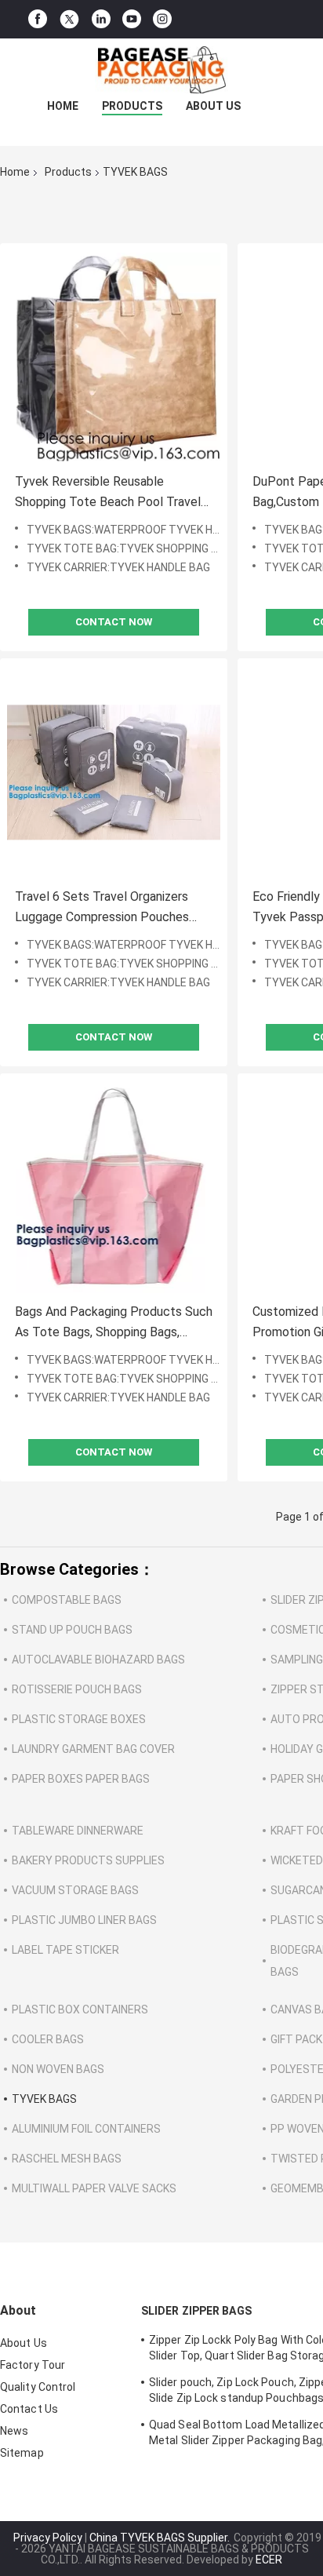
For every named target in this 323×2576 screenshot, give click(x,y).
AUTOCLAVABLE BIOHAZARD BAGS (98, 1660)
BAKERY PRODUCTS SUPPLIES (88, 1860)
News (14, 2431)
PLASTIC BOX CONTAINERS (80, 2009)
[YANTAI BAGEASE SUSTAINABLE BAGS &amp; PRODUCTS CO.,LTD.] (161, 70)
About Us (213, 106)
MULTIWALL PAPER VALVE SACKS (94, 2188)
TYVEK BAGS (44, 2099)
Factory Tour (33, 2365)
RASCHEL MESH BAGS (67, 2159)
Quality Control (38, 2387)
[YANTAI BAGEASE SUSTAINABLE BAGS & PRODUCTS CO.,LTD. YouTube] (132, 19)
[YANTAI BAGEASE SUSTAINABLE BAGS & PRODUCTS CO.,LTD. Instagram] (162, 19)
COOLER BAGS (48, 2039)
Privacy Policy (48, 2538)
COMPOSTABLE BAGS (67, 1600)
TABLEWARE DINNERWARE (78, 1831)
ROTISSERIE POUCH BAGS (77, 1689)
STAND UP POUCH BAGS (72, 1630)
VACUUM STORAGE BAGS (75, 1890)
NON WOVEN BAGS (58, 2069)
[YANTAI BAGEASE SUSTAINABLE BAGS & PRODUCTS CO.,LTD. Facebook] (38, 19)
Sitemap (22, 2453)
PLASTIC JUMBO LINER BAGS (84, 1920)
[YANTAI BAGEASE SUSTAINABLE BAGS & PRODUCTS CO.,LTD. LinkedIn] (101, 19)
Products (132, 106)
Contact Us (29, 2409)
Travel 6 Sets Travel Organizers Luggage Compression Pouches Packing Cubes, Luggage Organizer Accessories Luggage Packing (110, 908)
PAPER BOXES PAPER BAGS (81, 1779)
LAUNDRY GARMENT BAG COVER (93, 1749)
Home (63, 106)
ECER (269, 2560)
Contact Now (114, 622)
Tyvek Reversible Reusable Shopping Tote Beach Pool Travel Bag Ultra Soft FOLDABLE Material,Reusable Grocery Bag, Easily (108, 493)
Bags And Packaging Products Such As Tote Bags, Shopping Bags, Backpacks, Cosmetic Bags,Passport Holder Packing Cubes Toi (114, 1323)
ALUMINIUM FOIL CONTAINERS (86, 2129)
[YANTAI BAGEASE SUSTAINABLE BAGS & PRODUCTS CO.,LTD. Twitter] (69, 20)
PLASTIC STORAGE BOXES (79, 1719)
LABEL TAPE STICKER (65, 1950)
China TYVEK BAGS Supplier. (161, 2538)
